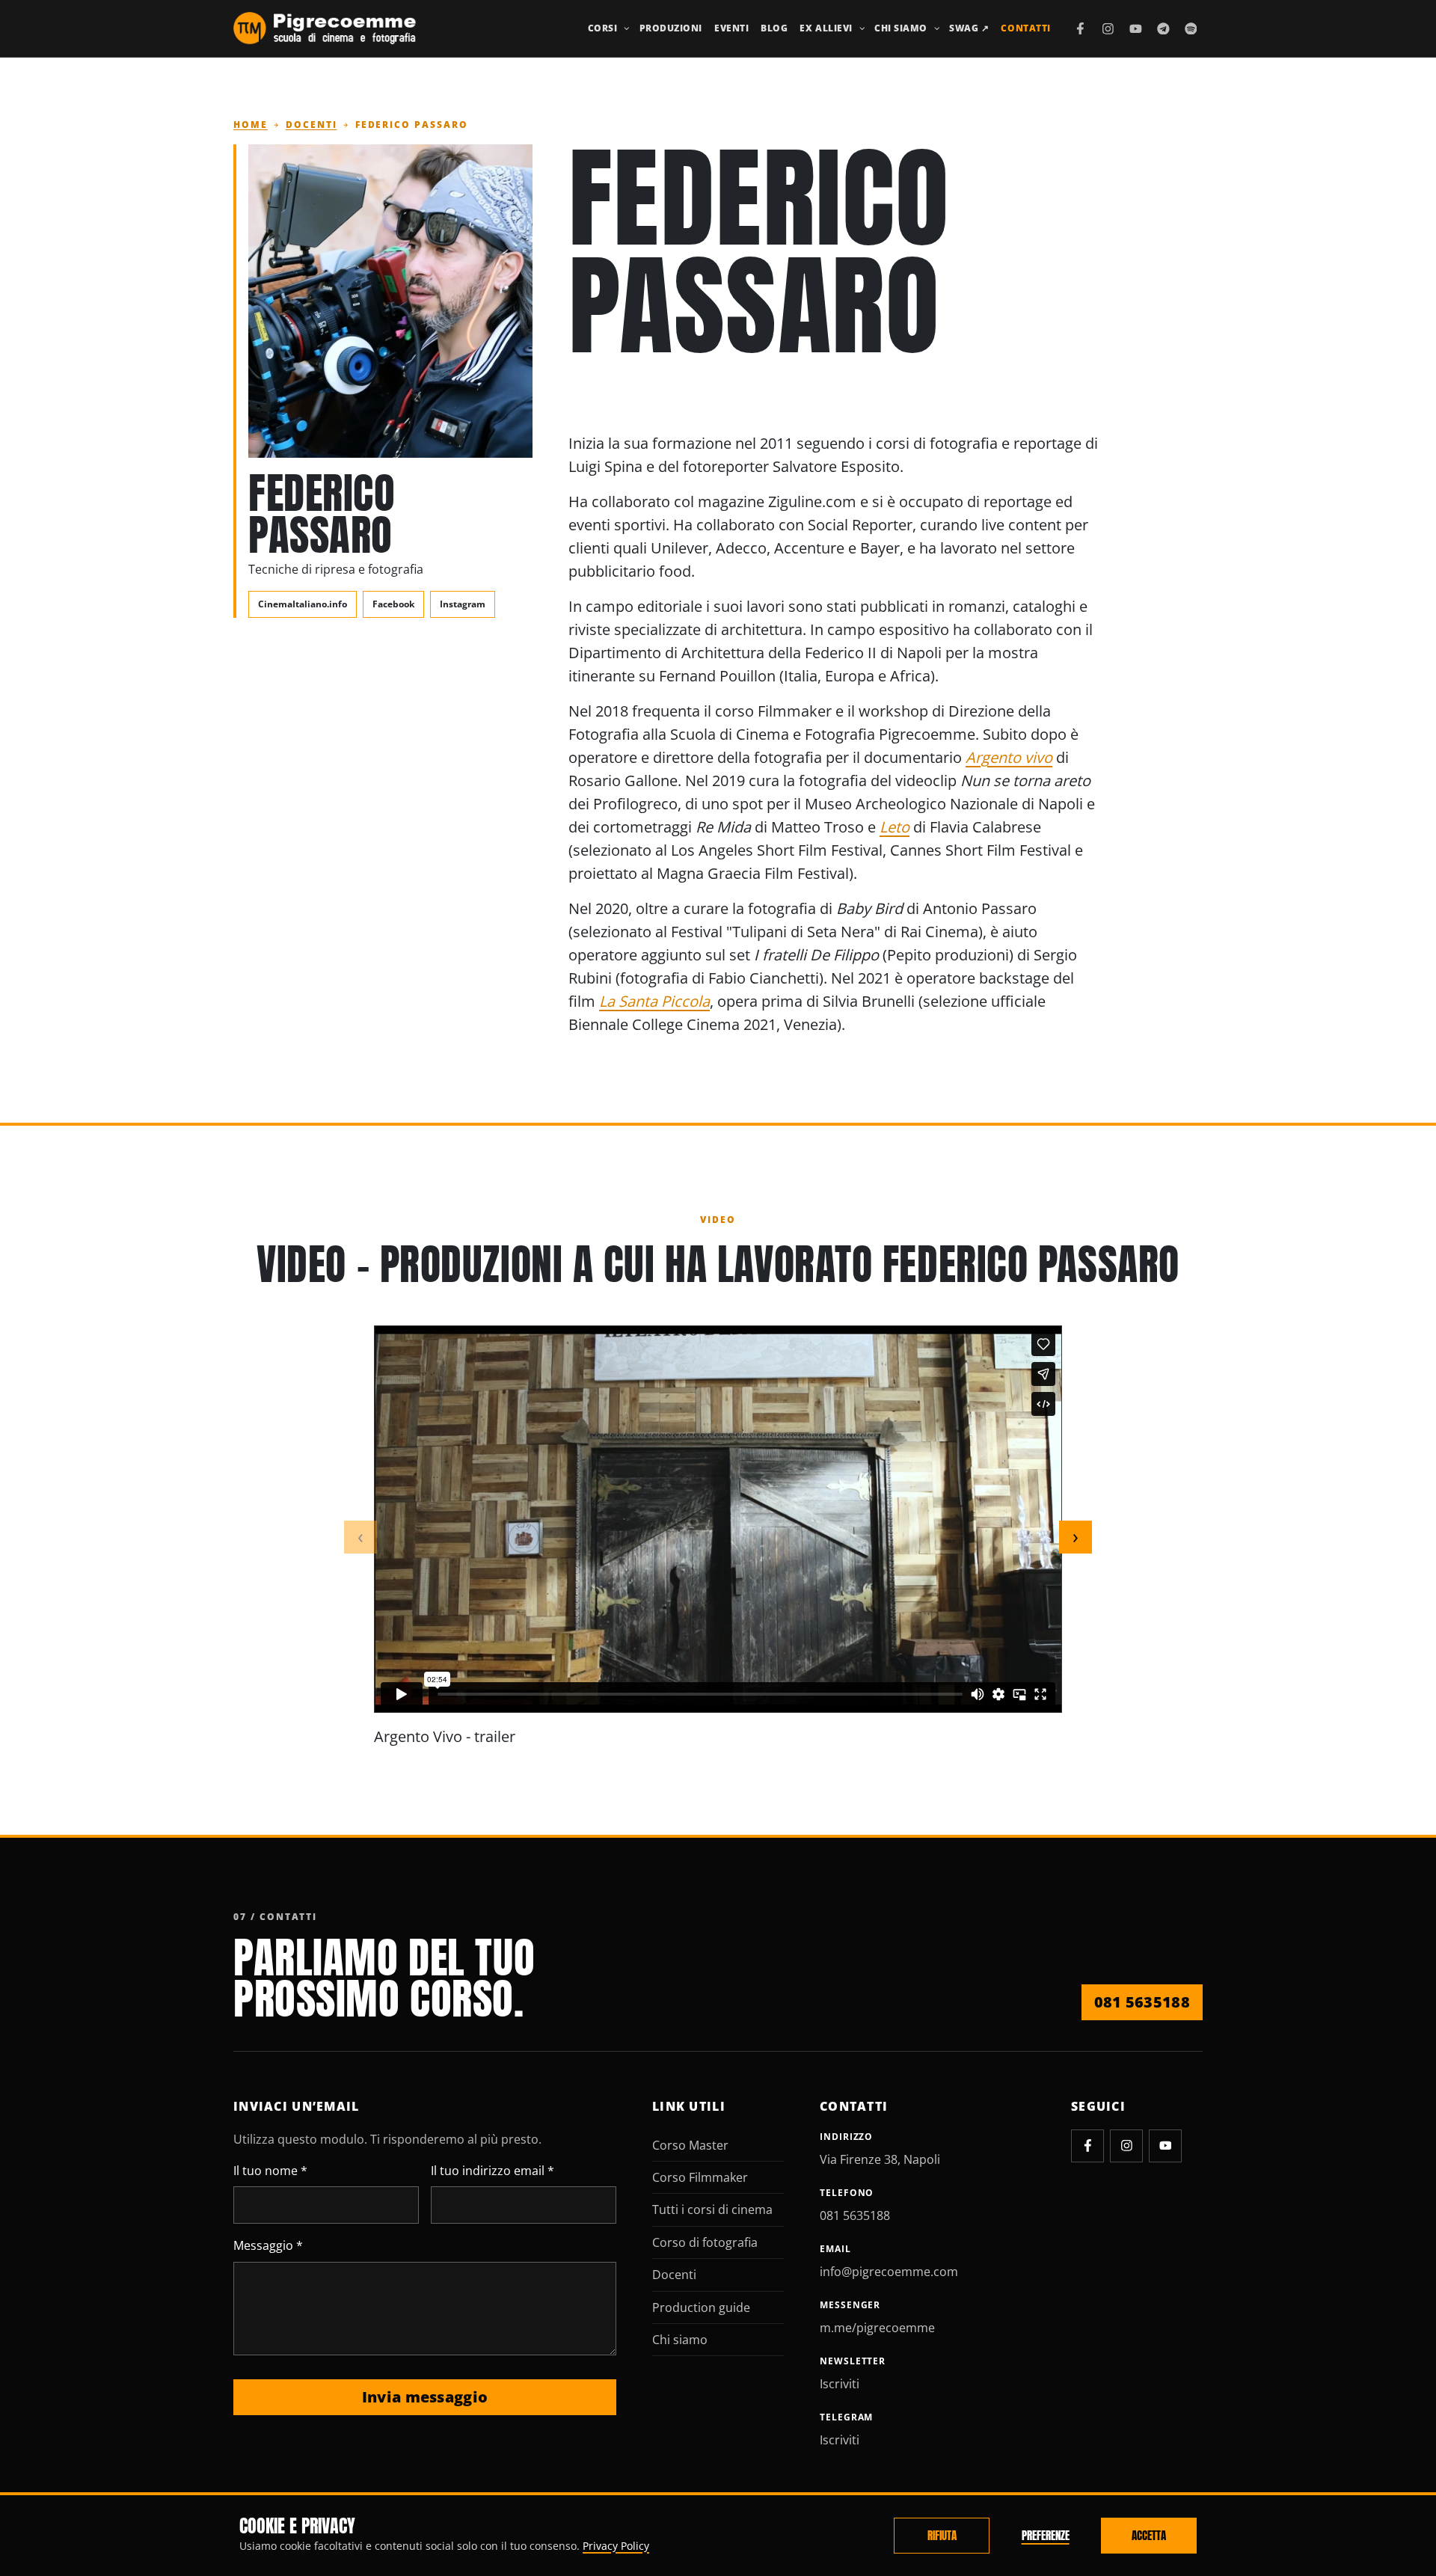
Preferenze (1046, 2536)
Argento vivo (1009, 757)
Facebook (393, 604)
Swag (969, 28)
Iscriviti (840, 2384)
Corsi (603, 28)
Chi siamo (901, 28)
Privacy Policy (616, 2546)
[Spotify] (1191, 28)
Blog (774, 28)
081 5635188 (1142, 2002)
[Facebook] (1081, 28)
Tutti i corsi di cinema (712, 2209)
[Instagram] (1108, 28)
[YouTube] (1135, 28)
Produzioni (671, 28)
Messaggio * (268, 2245)
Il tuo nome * (270, 2171)
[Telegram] (1163, 28)
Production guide (701, 2307)
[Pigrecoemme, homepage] (325, 28)
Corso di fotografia (705, 2242)
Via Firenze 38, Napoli (880, 2159)
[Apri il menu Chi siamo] (937, 28)
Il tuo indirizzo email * (493, 2171)
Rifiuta (942, 2536)
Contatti (1025, 28)
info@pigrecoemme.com (889, 2272)
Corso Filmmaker (700, 2177)
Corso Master (690, 2145)
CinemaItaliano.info (303, 604)
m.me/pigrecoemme (877, 2328)
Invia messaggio (425, 2397)
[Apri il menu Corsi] (627, 28)
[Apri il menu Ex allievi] (862, 28)
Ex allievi (826, 28)
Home (251, 125)
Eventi (731, 28)
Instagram (463, 604)
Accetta (1149, 2536)
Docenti (312, 125)
